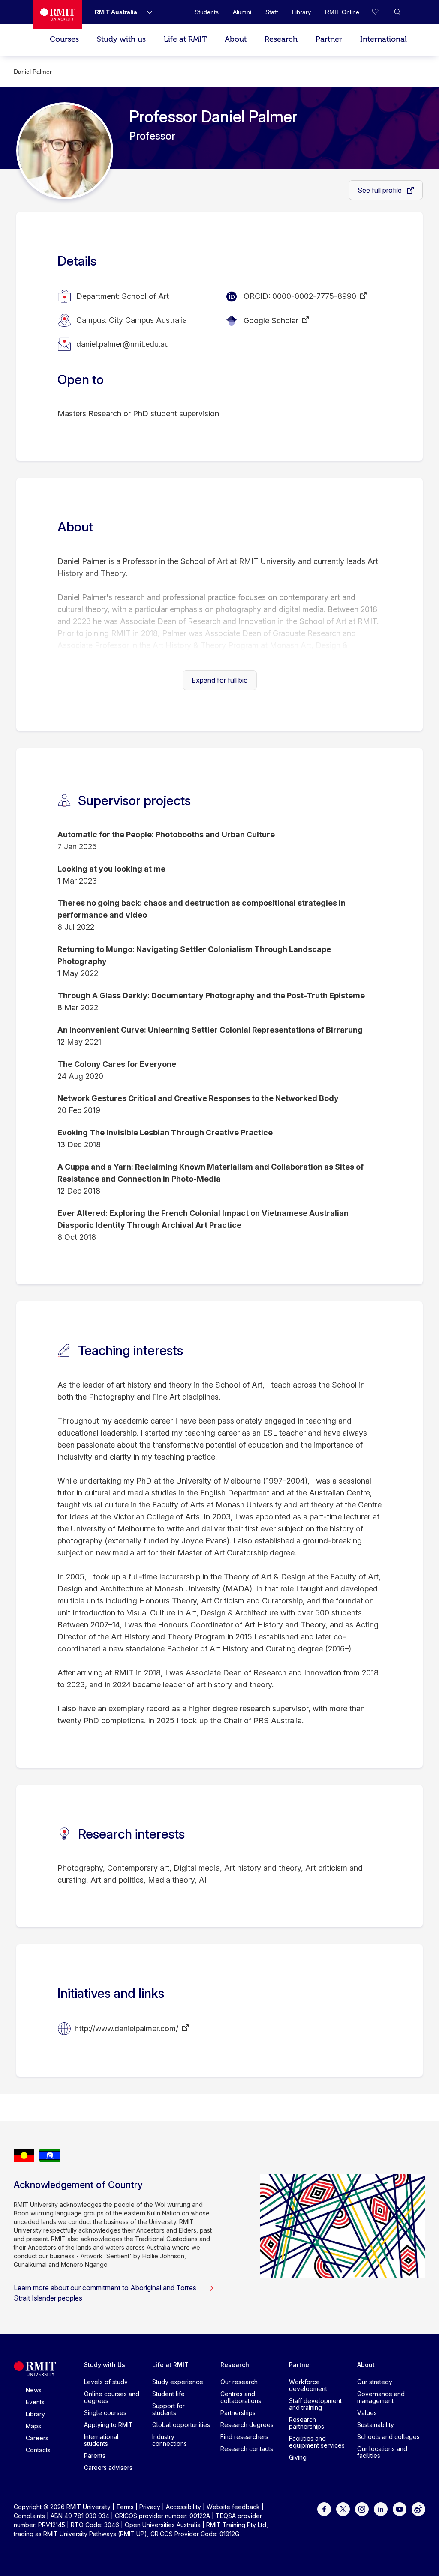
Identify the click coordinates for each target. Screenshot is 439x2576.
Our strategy (375, 2382)
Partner (329, 39)
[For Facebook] (324, 2508)
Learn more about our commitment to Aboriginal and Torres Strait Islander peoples (105, 2293)
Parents (95, 2455)
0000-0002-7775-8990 (314, 296)
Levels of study (106, 2382)
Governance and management (381, 2397)
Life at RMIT (185, 39)
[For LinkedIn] (381, 2508)
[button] (397, 12)
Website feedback (233, 2507)
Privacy (150, 2507)
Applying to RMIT (108, 2425)
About (236, 39)
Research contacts (247, 2449)
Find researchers (244, 2437)
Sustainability (376, 2425)
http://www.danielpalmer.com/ (126, 2028)
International (383, 39)
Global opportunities (181, 2425)
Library (35, 2414)
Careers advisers (108, 2467)
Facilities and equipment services (317, 2442)
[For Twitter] (343, 2508)
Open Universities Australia (163, 2525)
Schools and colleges (388, 2437)
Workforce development (308, 2385)
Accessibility (183, 2507)
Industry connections (170, 2440)
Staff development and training (315, 2404)
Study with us (121, 39)
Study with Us (105, 2365)
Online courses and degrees (112, 2397)
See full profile (380, 190)
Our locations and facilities (382, 2452)
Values (367, 2413)
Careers (37, 2438)
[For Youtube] (400, 2508)
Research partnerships (307, 2423)
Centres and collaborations (241, 2397)
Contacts (38, 2450)
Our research (239, 2382)
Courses (64, 39)
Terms (125, 2507)
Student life (168, 2394)
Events (35, 2402)
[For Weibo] (418, 2508)
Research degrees (247, 2425)
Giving (298, 2457)
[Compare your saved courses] (380, 12)
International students (101, 2440)
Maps (33, 2426)
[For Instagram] (362, 2508)
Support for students (168, 2409)
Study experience (178, 2382)
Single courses (105, 2413)
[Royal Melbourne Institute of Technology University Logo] (57, 14)
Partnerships (238, 2413)
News (34, 2390)
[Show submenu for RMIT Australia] (146, 12)
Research (281, 39)
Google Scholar (271, 321)
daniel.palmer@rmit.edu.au (123, 344)
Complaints (29, 2516)
